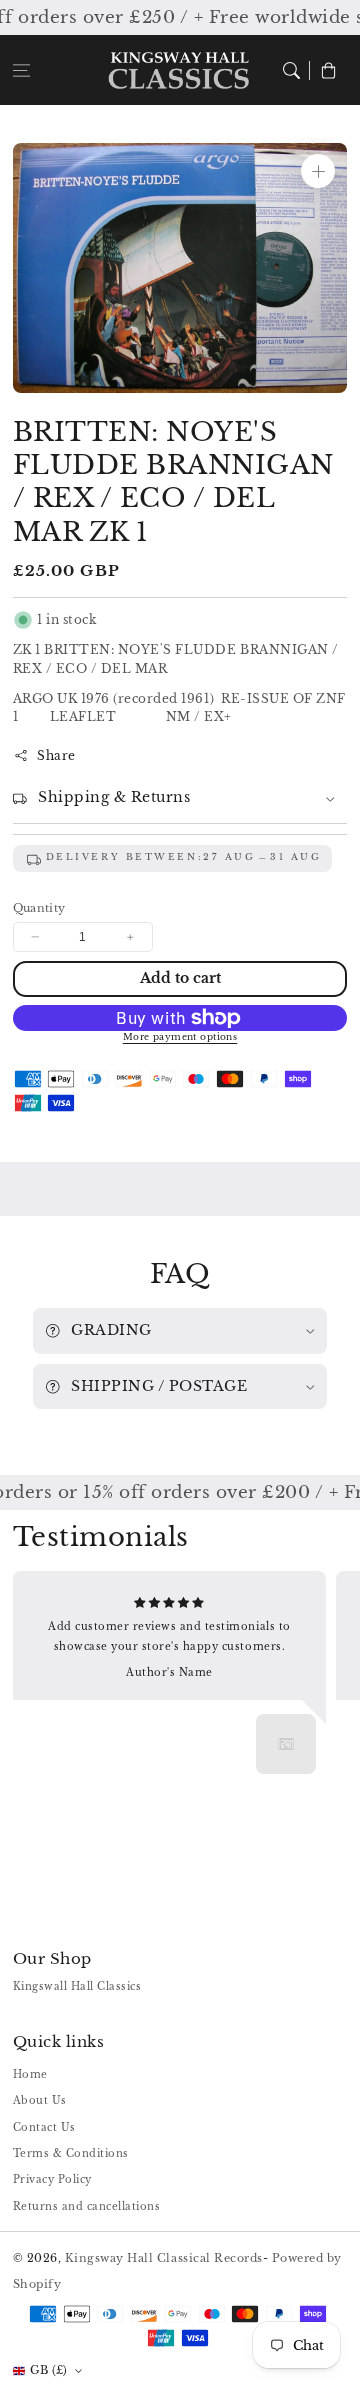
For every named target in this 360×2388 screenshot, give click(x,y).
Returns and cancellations (87, 2206)
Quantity (39, 908)
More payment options (180, 1037)
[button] (21, 69)
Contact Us (44, 2127)
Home (30, 2074)
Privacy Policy (52, 2179)
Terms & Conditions (71, 2153)
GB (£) (49, 2370)
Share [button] (56, 755)
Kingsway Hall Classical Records (164, 2258)
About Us (40, 2100)
